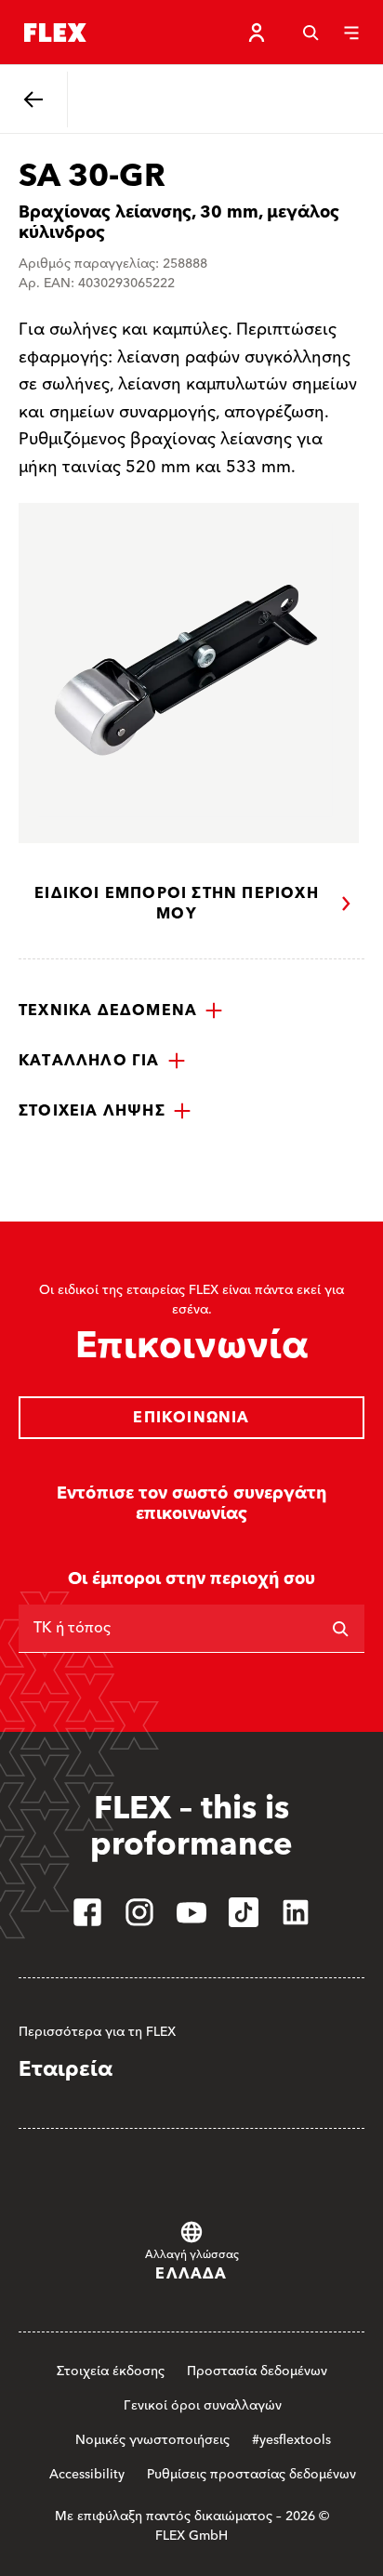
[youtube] (191, 1912)
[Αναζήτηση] (310, 33)
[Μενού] (351, 33)
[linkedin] (296, 1912)
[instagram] (139, 1912)
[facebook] (87, 1912)
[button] (121, 1011)
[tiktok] (244, 1912)
